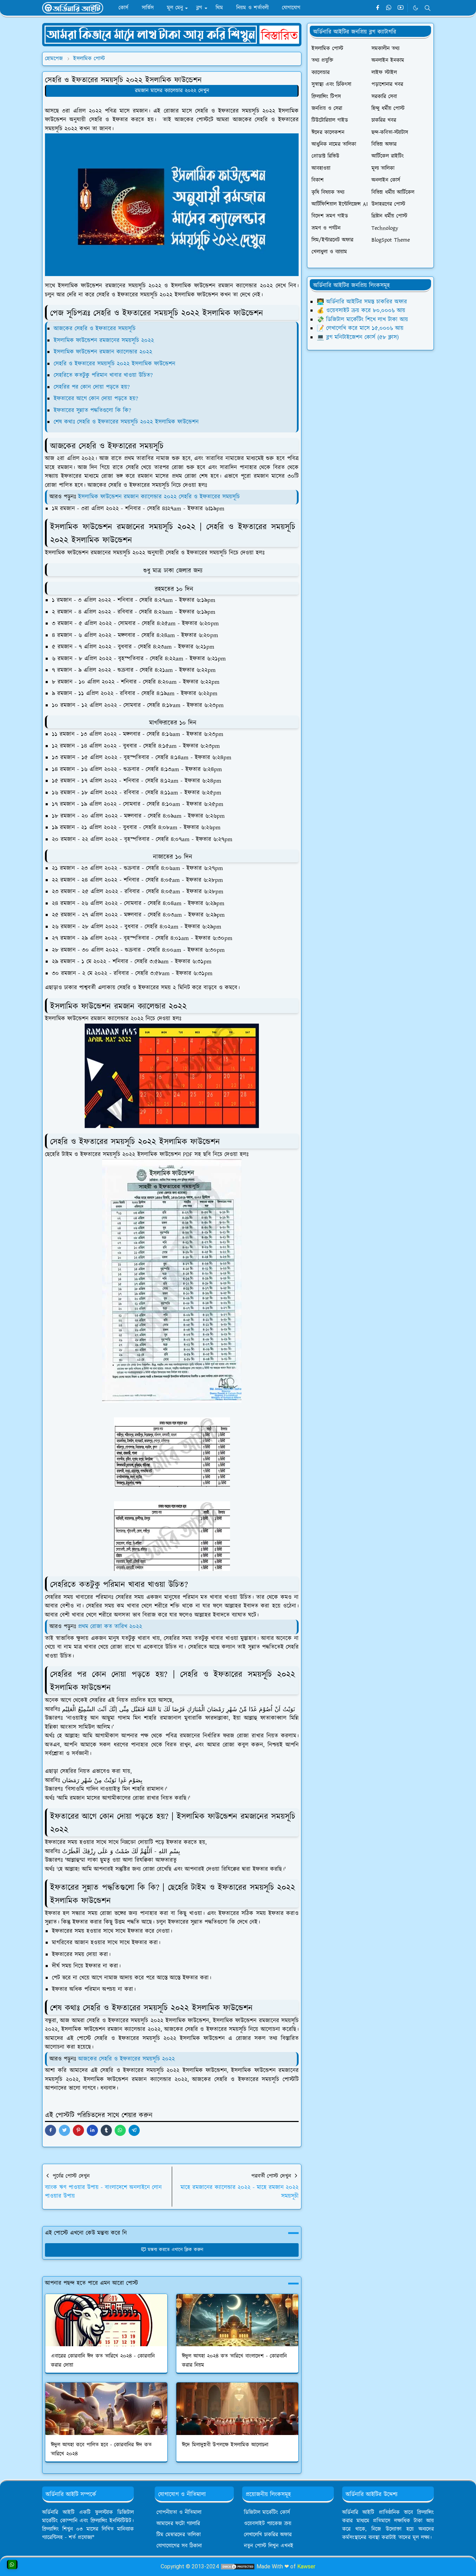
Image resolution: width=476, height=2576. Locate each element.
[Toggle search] (428, 8)
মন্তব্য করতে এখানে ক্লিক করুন (175, 2250)
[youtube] (401, 8)
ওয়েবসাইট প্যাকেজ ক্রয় (268, 2524)
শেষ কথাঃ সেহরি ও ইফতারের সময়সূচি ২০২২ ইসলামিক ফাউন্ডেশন (126, 422)
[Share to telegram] (134, 2130)
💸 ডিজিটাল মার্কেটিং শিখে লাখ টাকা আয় (362, 320)
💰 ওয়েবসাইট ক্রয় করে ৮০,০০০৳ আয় (361, 311)
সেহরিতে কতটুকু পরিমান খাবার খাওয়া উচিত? (103, 375)
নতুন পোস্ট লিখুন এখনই (269, 2546)
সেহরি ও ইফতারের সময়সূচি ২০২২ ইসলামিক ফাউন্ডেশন (114, 364)
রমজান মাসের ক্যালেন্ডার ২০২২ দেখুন (172, 91)
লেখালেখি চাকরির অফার (268, 2535)
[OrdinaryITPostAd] (172, 34)
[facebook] (378, 8)
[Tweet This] (64, 2130)
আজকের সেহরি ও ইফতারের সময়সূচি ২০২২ (126, 2059)
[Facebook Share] (51, 2130)
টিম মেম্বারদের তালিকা (179, 2535)
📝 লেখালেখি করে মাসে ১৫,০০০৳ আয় (360, 328)
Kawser (306, 2566)
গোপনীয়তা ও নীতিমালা (179, 2512)
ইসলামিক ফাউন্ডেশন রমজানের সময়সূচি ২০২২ (104, 340)
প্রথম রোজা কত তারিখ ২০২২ (110, 1627)
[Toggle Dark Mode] (416, 8)
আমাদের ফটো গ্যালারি (178, 2524)
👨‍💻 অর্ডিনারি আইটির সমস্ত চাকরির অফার (362, 302)
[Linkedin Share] (92, 2130)
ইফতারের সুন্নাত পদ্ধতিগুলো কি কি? (92, 410)
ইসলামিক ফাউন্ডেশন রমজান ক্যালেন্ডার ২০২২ (103, 352)
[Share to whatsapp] (120, 2130)
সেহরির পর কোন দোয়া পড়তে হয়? (92, 387)
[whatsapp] (389, 8)
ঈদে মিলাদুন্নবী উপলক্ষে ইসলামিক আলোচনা (225, 2445)
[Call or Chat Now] (12, 2565)
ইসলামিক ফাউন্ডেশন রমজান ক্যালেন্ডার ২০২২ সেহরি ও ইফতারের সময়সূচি (159, 497)
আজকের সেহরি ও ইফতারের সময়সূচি (95, 329)
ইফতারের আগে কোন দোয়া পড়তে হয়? (96, 399)
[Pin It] (78, 2130)
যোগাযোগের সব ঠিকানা (179, 2546)
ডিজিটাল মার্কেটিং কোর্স (267, 2512)
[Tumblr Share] (106, 2130)
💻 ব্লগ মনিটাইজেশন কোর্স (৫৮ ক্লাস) (358, 337)
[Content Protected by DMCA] (238, 2566)
